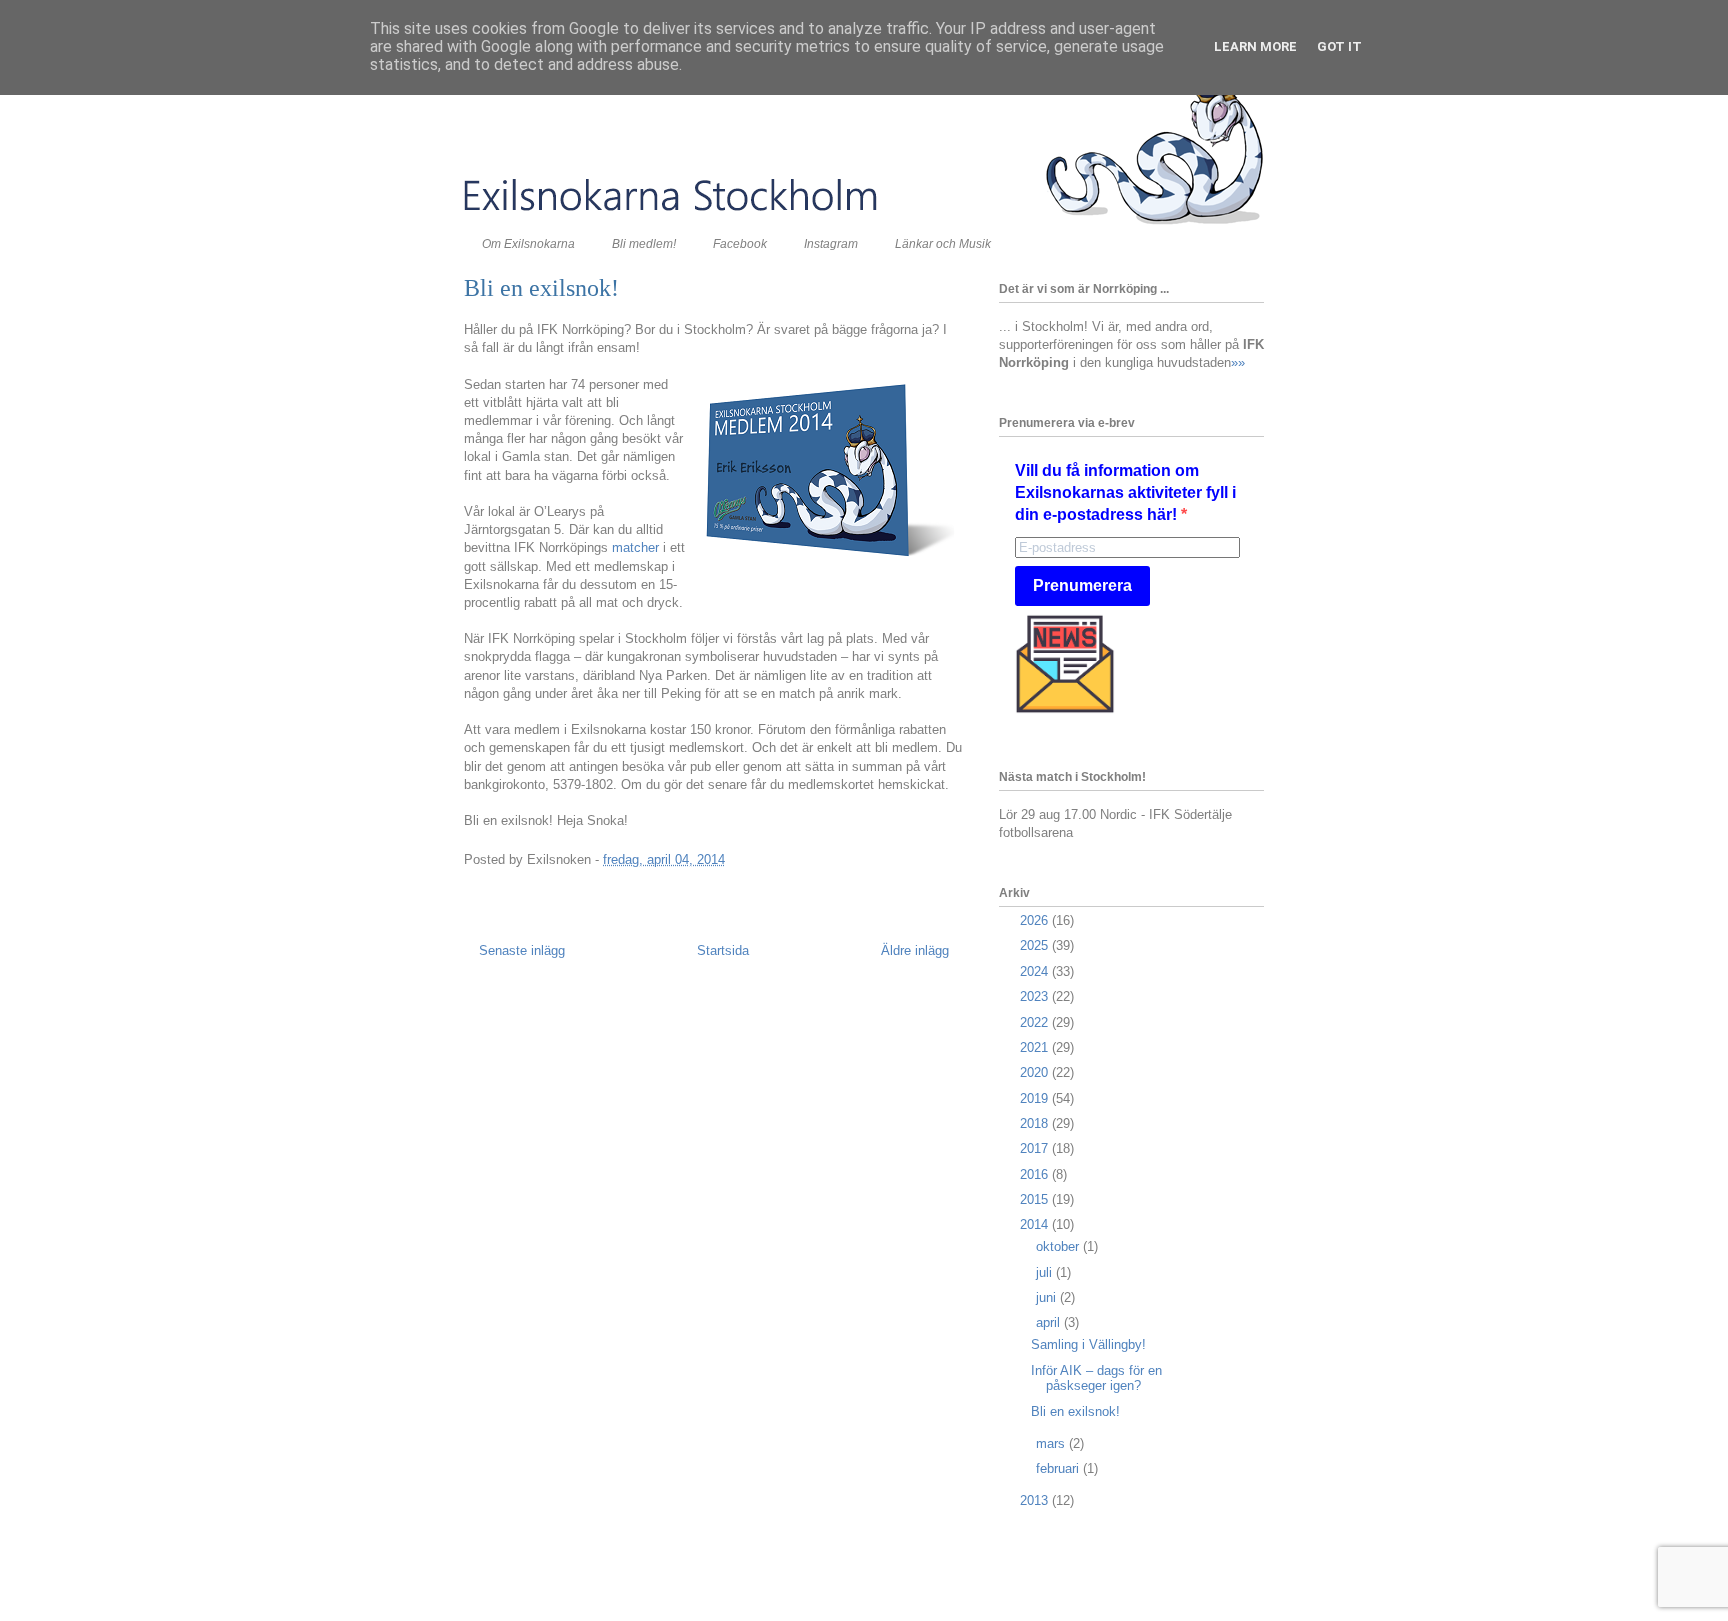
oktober (1059, 1246)
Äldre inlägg (915, 950)
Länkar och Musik (943, 244)
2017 (1036, 1148)
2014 (1036, 1224)
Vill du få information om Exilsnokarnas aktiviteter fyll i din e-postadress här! (1125, 493)
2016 (1036, 1174)
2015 (1036, 1199)
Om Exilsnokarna (528, 244)
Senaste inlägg (522, 950)
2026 (1036, 920)
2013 (1036, 1500)
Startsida (723, 950)
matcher (635, 547)
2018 (1036, 1123)
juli (1046, 1272)
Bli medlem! (644, 244)
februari (1059, 1468)
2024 (1036, 971)
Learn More (1255, 46)
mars (1052, 1443)
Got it (1339, 46)
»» (1238, 362)
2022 (1036, 1022)
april (1050, 1322)
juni (1048, 1297)
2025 (1036, 945)
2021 (1036, 1047)
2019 (1036, 1098)
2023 (1036, 996)
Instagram (831, 244)
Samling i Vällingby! (1088, 1344)
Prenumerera (1082, 585)
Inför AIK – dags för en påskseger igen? (1096, 1378)
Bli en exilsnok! (1075, 1411)
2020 (1036, 1072)
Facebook (740, 244)
